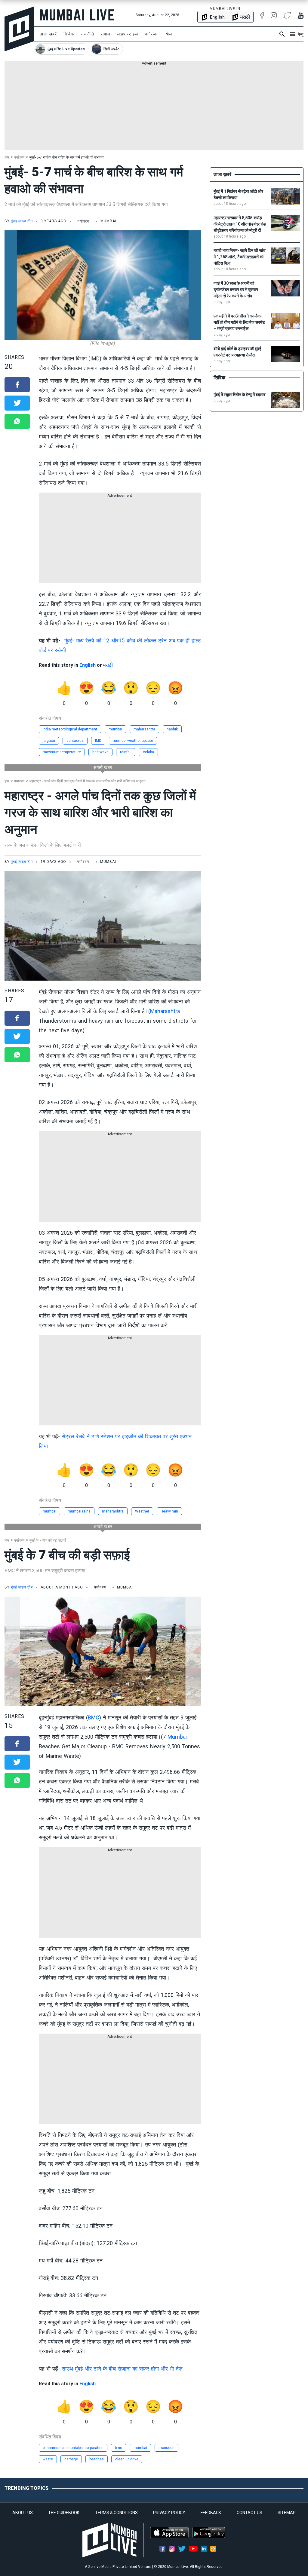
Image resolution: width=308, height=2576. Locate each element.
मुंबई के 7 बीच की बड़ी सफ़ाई (48, 1540)
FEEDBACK (211, 2513)
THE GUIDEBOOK (64, 2513)
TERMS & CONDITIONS (116, 2513)
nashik (172, 729)
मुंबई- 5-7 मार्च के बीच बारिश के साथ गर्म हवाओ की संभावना (67, 157)
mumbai (115, 729)
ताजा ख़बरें (48, 34)
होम (7, 157)
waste (48, 2459)
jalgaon (49, 741)
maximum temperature (62, 752)
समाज (106, 34)
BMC (94, 1717)
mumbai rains (79, 1511)
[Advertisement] (154, 108)
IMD (98, 741)
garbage (71, 2459)
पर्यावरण (19, 157)
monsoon (166, 2448)
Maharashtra (165, 1011)
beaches (97, 2459)
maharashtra (144, 729)
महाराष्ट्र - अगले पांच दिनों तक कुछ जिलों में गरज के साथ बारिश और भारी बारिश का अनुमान (88, 781)
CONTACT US (249, 2513)
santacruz (75, 741)
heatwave (100, 752)
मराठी (108, 665)
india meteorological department (70, 729)
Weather (142, 1511)
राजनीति (87, 34)
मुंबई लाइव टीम (22, 221)
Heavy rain (169, 1511)
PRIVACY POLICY (169, 2513)
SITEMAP (287, 2513)
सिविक (69, 34)
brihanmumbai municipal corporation (73, 2448)
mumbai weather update (133, 741)
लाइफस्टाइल (128, 34)
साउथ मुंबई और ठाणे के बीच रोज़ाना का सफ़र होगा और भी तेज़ (122, 2369)
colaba (148, 752)
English (88, 665)
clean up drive (127, 2459)
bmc (119, 2448)
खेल (169, 34)
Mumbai (177, 1737)
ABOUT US (23, 2513)
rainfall (126, 752)
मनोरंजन (152, 34)
